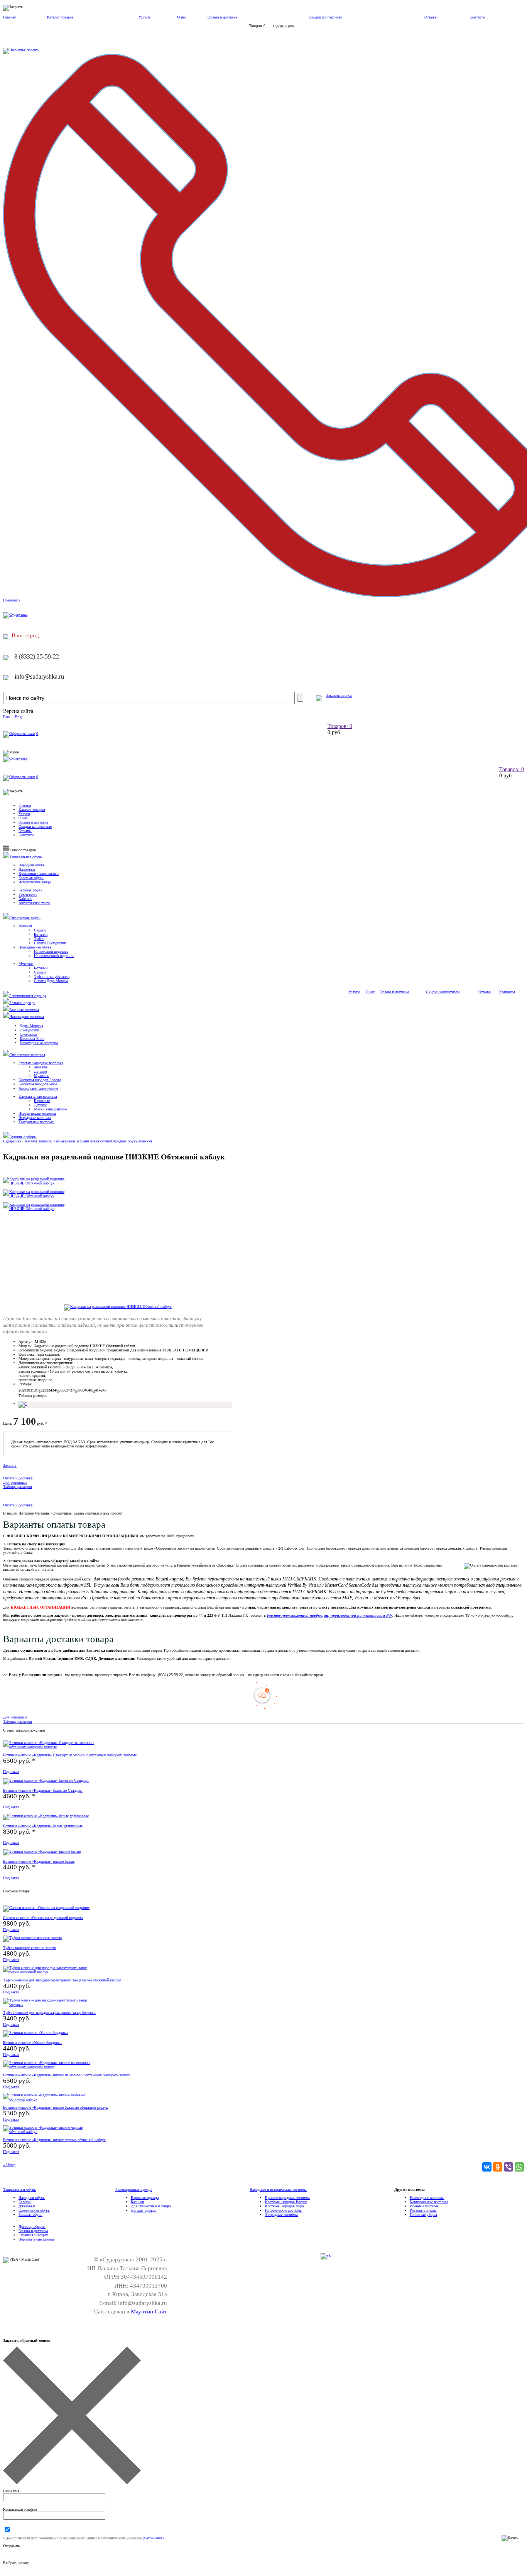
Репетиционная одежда (28, 996)
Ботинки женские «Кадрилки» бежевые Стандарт (43, 1790)
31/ (37, 1390)
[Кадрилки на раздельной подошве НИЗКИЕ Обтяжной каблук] (118, 1307)
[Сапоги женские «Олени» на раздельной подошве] (46, 1908)
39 (83, 1390)
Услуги (144, 17)
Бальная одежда (22, 1003)
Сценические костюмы (27, 1055)
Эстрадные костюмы (35, 1118)
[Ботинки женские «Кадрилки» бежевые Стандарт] (46, 1780)
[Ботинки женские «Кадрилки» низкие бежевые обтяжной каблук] (49, 2099)
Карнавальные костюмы (38, 1096)
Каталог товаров (60, 17)
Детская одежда (144, 2210)
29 (24, 1390)
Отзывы (431, 17)
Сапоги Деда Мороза (51, 981)
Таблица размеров (33, 1396)
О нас (182, 17)
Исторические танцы (35, 882)
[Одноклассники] (498, 2167)
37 (68, 1390)
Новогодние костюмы (27, 1017)
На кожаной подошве (51, 951)
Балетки (25, 2202)
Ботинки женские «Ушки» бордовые (33, 2043)
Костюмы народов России (40, 1080)
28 (20, 1390)
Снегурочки (29, 1030)
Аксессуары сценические (38, 1088)
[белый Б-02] (23, 1404)
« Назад (9, 2165)
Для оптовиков (15, 1482)
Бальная (137, 2202)
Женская (25, 926)
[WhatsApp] (519, 2167)
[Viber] (508, 2167)
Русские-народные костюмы (287, 2198)
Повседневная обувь (35, 947)
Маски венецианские (50, 1109)
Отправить (12, 2546)
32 (42, 1390)
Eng (18, 717)
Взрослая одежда (145, 2198)
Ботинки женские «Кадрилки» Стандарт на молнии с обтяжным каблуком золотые (70, 1755)
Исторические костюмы (37, 1113)
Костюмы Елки (32, 1039)
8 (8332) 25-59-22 (37, 656)
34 (50, 1390)
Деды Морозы (31, 1026)
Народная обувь (32, 865)
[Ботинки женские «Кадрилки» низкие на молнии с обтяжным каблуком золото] (49, 2067)
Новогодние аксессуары (39, 1043)
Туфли (39, 939)
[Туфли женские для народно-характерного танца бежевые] (49, 2004)
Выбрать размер (16, 2563)
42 (101, 1390)
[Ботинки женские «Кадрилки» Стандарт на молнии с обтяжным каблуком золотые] (49, 1747)
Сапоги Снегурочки (50, 943)
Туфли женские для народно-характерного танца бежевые (50, 2012)
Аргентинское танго (34, 903)
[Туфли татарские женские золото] (33, 1938)
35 (61, 1390)
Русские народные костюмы (41, 1063)
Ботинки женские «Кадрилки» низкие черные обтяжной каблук (54, 2140)
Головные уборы (23, 1137)
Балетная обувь (31, 878)
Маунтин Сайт (149, 2311)
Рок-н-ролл (28, 894)
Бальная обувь (30, 890)
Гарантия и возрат (33, 2235)
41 (97, 1390)
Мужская (26, 964)
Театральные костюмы (36, 1122)
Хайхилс (25, 899)
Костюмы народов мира (38, 1084)
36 (64, 1390)
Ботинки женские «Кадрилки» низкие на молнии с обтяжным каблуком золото (67, 2075)
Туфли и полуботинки (52, 976)
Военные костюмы (24, 1010)
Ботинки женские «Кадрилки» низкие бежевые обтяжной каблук (56, 2107)
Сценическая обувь (25, 918)
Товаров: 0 (340, 726)
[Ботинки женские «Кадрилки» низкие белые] (42, 1851)
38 (79, 1390)
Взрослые (42, 1101)
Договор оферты (32, 2226)
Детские (40, 1071)
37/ (73, 1390)
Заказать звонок (339, 695)
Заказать (10, 1465)
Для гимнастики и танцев (151, 2206)
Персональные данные (36, 2239)
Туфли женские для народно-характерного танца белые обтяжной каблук (62, 1980)
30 (28, 1390)
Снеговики (28, 1034)
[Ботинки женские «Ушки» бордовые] (36, 2033)
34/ (55, 1390)
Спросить (32, 50)
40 (86, 1390)
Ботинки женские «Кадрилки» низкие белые (39, 1861)
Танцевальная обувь (26, 857)
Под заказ (11, 1772)
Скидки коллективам (325, 17)
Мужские (41, 1076)
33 (46, 1390)
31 (32, 1390)
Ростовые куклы (423, 2210)
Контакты (477, 17)
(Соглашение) (153, 2538)
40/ (92, 1390)
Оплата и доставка (222, 17)
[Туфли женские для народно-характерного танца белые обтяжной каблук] (49, 1972)
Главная (9, 17)
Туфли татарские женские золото (30, 1948)
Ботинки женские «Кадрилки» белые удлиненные (43, 1826)
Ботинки (41, 934)
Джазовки (27, 869)
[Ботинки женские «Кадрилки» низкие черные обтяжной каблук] (49, 2132)
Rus (6, 717)
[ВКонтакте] (487, 2167)
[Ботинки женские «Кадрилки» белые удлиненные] (46, 1816)
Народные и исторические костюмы (278, 2189)
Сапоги (40, 930)
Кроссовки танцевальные (39, 874)
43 (105, 1390)
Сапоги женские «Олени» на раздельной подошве (43, 1918)
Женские (41, 1067)
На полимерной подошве (54, 956)
